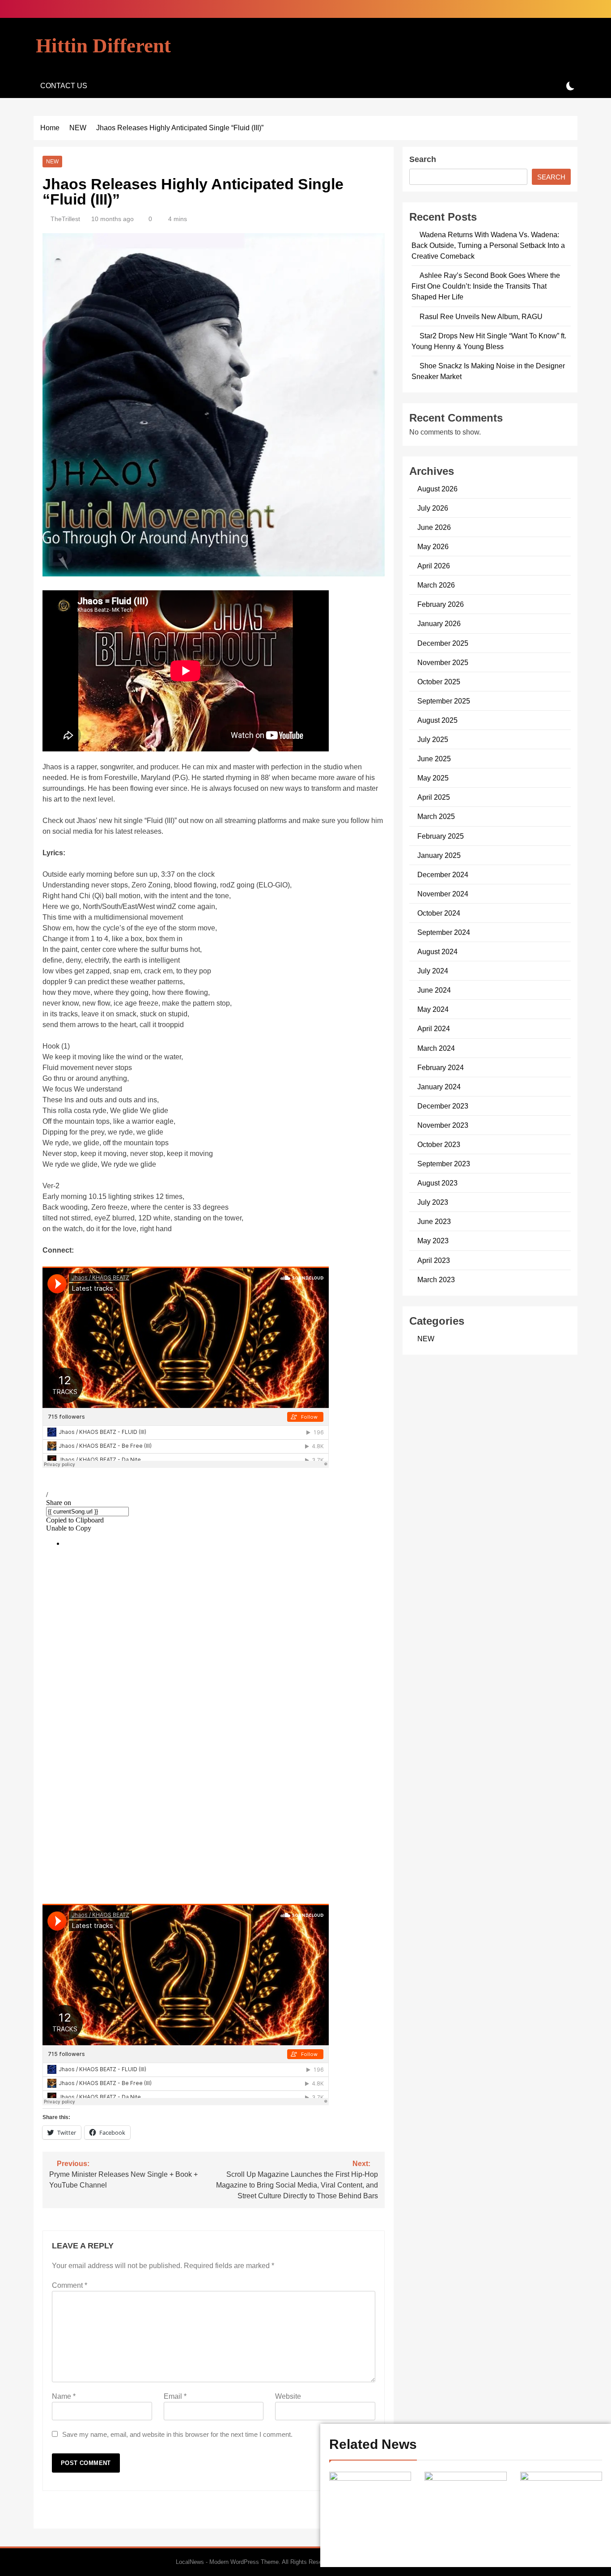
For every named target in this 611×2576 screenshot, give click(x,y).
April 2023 (434, 1260)
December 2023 (443, 1106)
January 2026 (439, 623)
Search (423, 159)
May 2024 (433, 1009)
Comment (70, 2285)
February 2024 (441, 1067)
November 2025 (443, 662)
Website (288, 2396)
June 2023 (434, 1221)
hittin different (103, 46)
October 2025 (439, 682)
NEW (52, 162)
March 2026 (436, 585)
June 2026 (434, 527)
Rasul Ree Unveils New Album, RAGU (481, 316)
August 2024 (437, 951)
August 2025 (437, 720)
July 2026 (433, 508)
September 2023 (444, 1164)
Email (175, 2396)
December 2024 (443, 874)
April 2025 (434, 797)
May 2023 (433, 1241)
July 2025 (433, 739)
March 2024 (436, 1048)
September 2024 (444, 932)
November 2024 (443, 894)
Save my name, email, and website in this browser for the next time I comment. (177, 2434)
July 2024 (433, 971)
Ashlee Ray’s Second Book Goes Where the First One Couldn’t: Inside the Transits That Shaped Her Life (486, 286)
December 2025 (443, 643)
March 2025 (436, 816)
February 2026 (441, 604)
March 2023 (436, 1279)
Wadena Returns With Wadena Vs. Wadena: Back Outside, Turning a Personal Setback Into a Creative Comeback (488, 245)
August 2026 (437, 489)
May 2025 (433, 778)
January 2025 (439, 855)
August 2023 (437, 1183)
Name (64, 2396)
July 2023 (433, 1202)
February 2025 (441, 836)
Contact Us (64, 86)
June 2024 (434, 990)
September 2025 (444, 701)
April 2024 (434, 1028)
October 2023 (439, 1144)
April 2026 (434, 566)
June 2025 (434, 759)
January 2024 (439, 1087)
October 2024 (439, 913)
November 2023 (443, 1125)
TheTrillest (65, 219)
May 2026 (433, 546)
